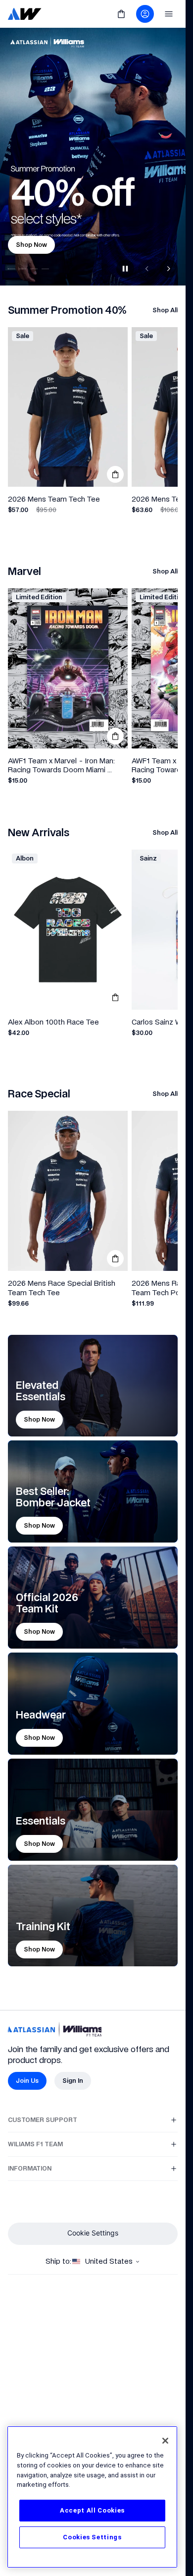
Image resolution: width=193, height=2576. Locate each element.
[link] (25, 14)
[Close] (165, 2441)
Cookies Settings (92, 2537)
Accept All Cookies (92, 2510)
